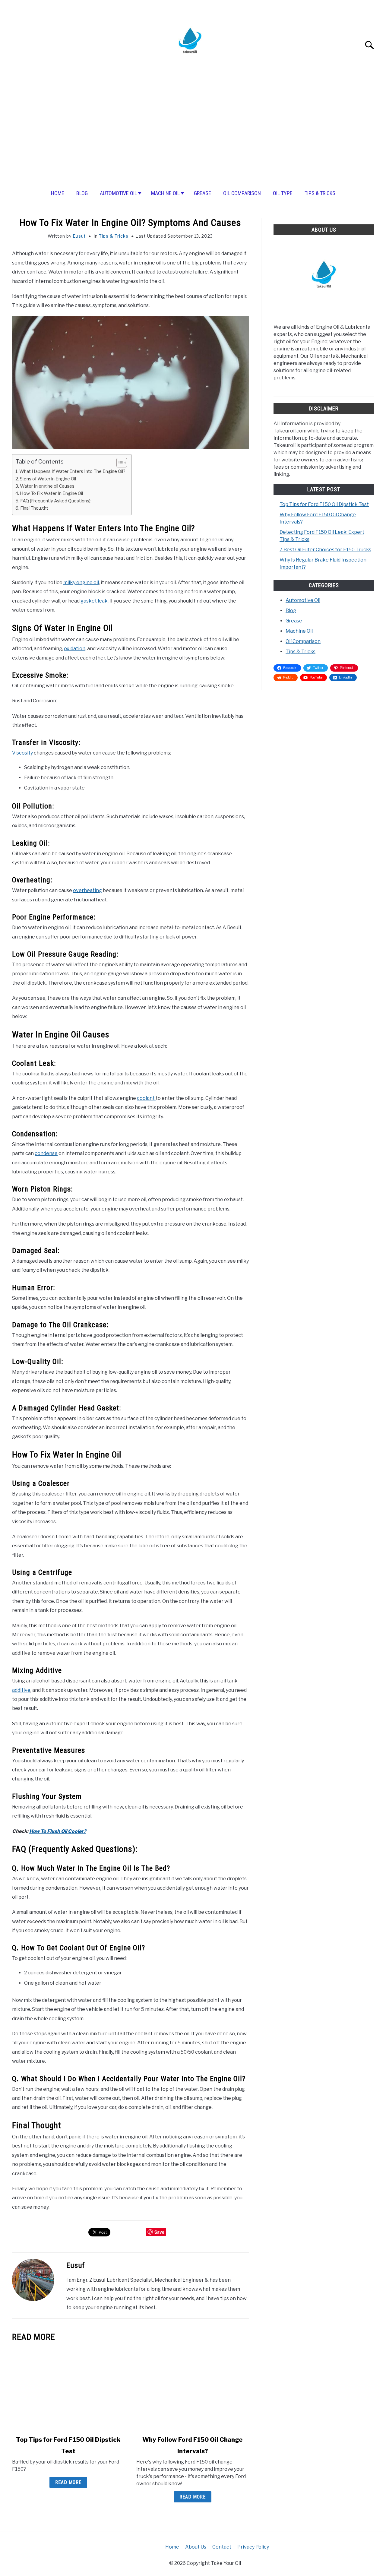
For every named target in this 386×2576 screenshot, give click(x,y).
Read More (68, 2482)
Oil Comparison (242, 193)
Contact (222, 2547)
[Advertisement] (193, 135)
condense (46, 1153)
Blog (82, 193)
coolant (146, 1098)
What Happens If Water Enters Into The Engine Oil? (72, 471)
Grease (202, 193)
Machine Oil (165, 193)
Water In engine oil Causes (47, 486)
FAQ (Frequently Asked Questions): (56, 501)
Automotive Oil (118, 193)
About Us (196, 2547)
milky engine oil (81, 582)
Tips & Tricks (320, 193)
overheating (87, 890)
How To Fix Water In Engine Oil (51, 493)
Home (58, 193)
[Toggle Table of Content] (119, 463)
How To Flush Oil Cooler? (58, 1831)
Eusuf (79, 236)
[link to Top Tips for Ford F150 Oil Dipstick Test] (68, 2389)
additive (21, 1690)
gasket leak (94, 601)
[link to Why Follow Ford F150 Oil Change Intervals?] (192, 2389)
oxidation (75, 649)
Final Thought (34, 508)
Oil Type (283, 193)
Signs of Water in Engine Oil (48, 479)
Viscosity (22, 753)
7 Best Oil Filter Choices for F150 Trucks (325, 550)
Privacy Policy (253, 2547)
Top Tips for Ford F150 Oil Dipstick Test (324, 504)
